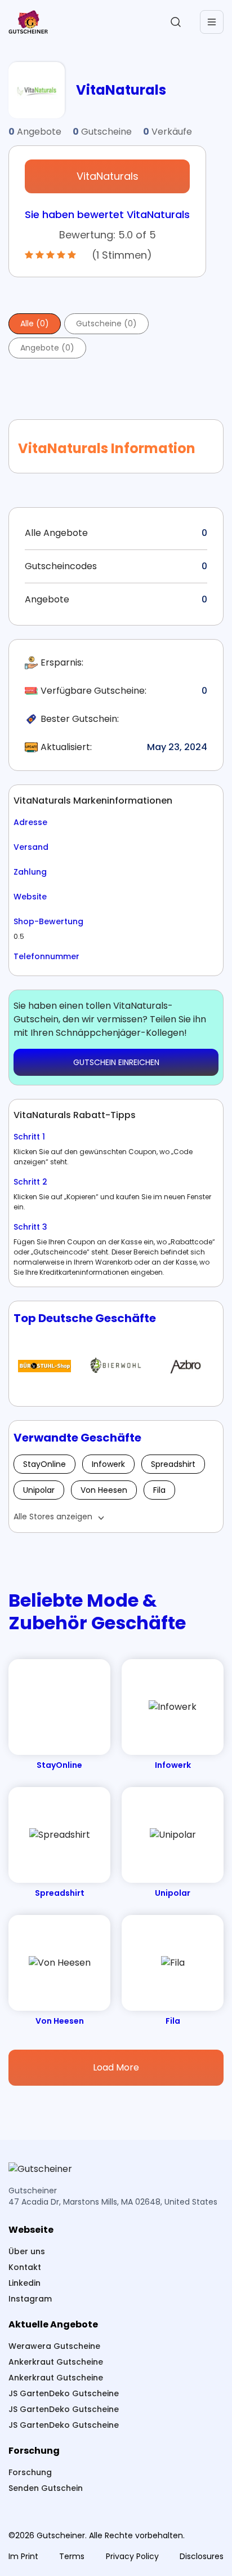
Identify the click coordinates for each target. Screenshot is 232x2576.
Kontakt (25, 2267)
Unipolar (39, 1490)
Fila (159, 1490)
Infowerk (108, 1464)
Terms (72, 2556)
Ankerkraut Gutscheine (56, 2362)
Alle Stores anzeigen (53, 1517)
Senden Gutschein (46, 2488)
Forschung (30, 2472)
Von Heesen (104, 1490)
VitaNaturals (108, 176)
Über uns (27, 2251)
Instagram (30, 2299)
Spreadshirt (173, 1464)
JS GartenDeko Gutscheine (64, 2393)
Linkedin (24, 2283)
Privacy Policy (132, 2556)
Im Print (23, 2556)
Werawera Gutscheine (54, 2346)
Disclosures (202, 2556)
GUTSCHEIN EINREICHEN (116, 1062)
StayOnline (44, 1464)
